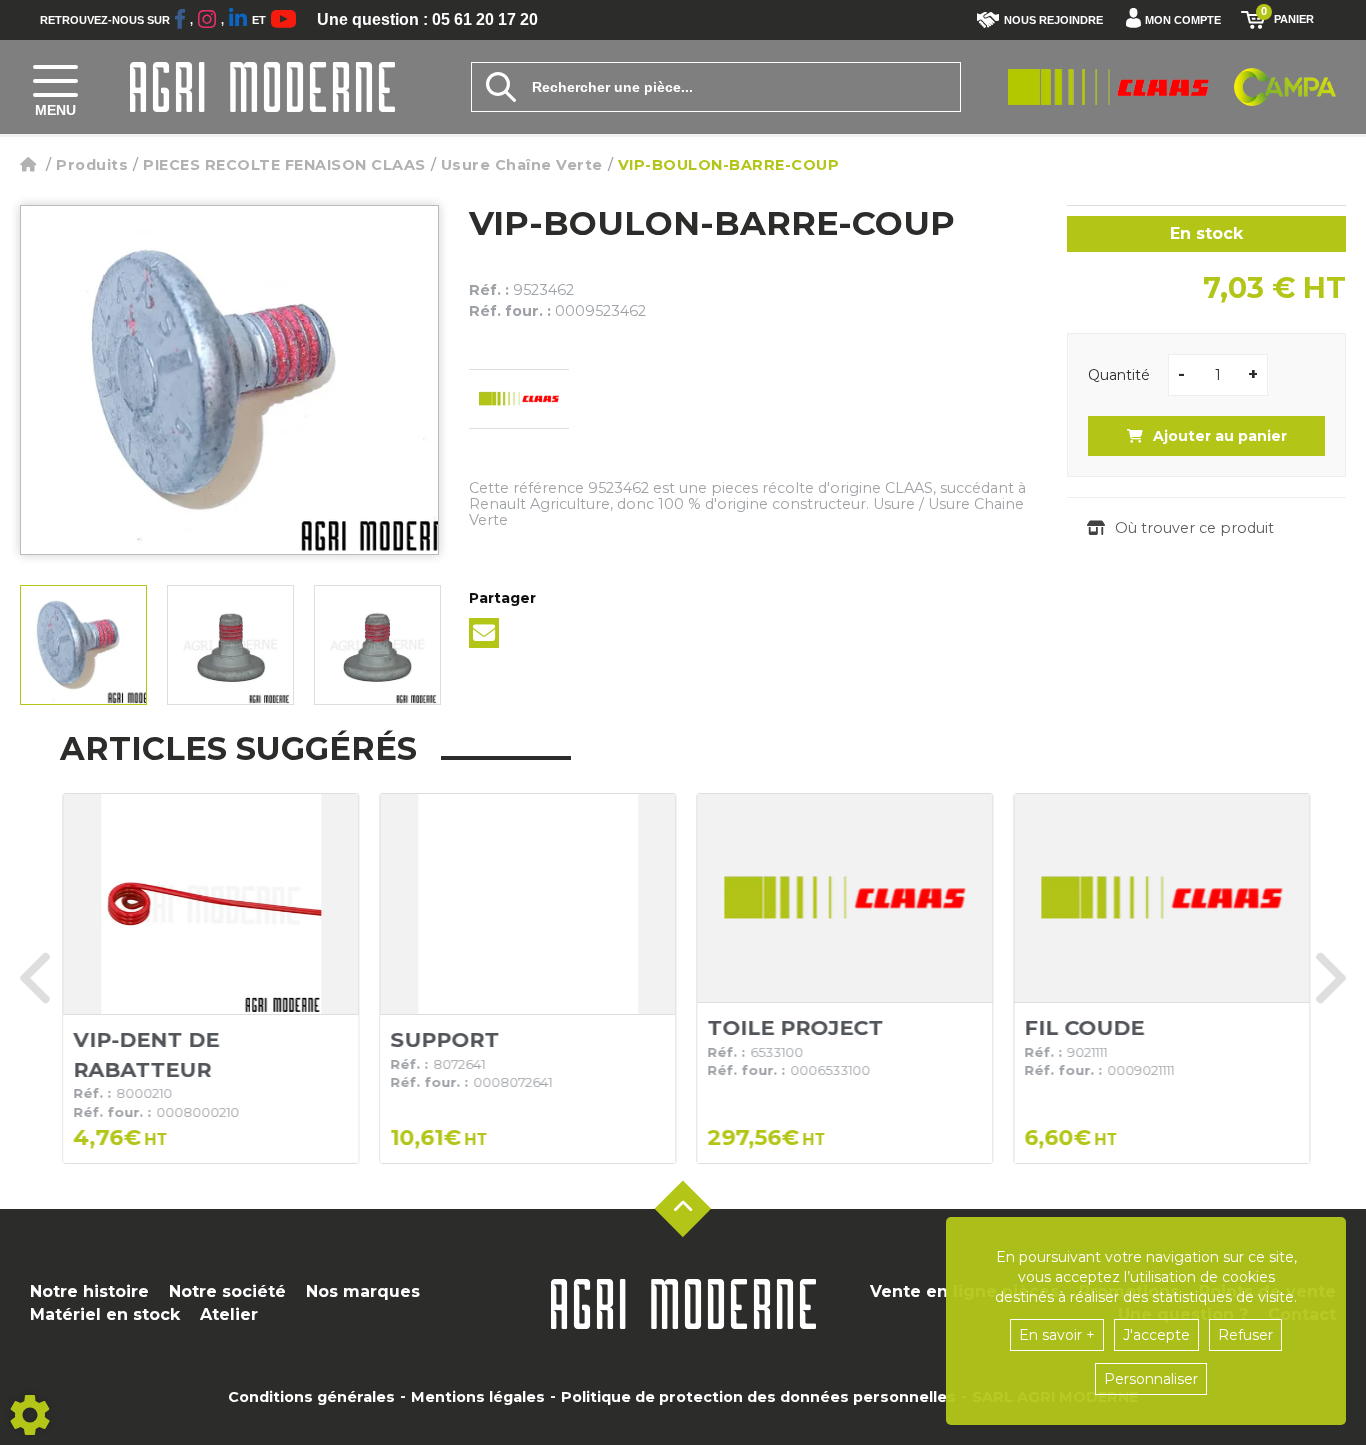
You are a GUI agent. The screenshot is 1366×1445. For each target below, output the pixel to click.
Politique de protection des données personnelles (758, 1397)
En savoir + (1057, 1335)
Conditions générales (311, 1397)
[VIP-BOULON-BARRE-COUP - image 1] (83, 645)
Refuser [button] (1245, 1335)
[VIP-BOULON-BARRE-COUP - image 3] (377, 645)
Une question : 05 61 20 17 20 (427, 20)
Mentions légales (478, 1397)
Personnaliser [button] (1151, 1379)
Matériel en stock (105, 1314)
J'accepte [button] (1156, 1335)
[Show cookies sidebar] (30, 1415)
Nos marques (363, 1291)
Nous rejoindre (1053, 20)
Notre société (227, 1291)
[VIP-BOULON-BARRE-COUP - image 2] (230, 645)
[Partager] (484, 633)
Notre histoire (89, 1291)
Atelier (229, 1314)
